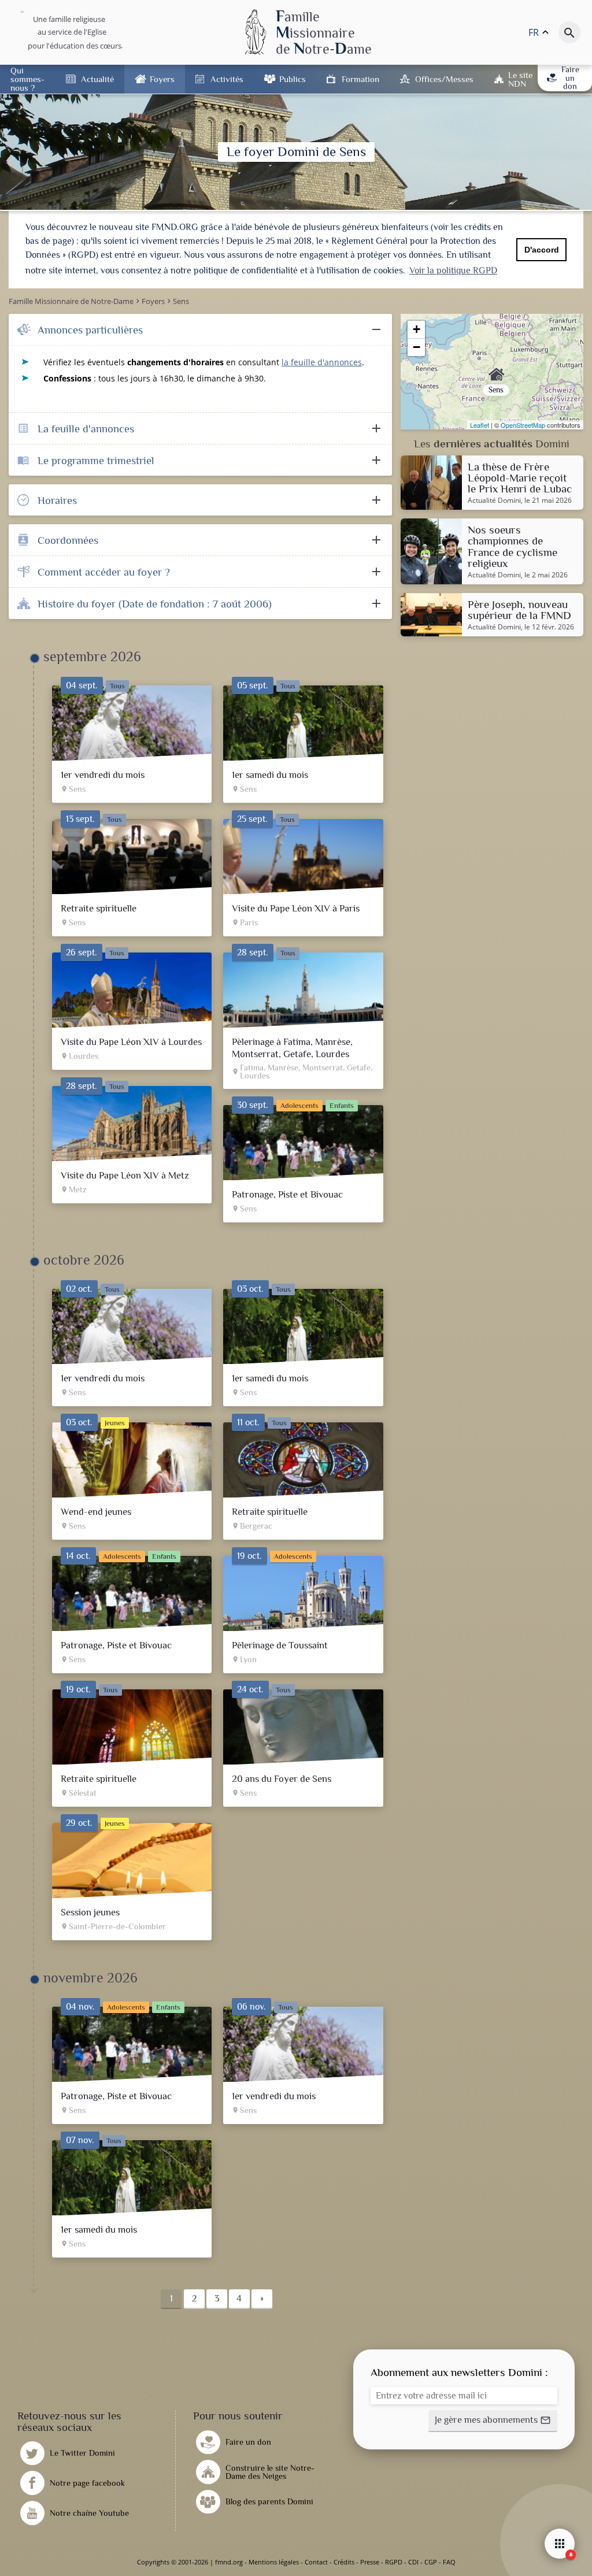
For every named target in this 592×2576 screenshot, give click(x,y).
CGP (431, 2562)
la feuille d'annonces (322, 362)
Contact (316, 2562)
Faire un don (570, 78)
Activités (227, 79)
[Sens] (492, 372)
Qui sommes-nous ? (27, 79)
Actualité (97, 79)
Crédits (344, 2562)
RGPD (394, 2562)
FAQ (449, 2562)
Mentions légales (274, 2562)
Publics (293, 79)
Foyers (162, 79)
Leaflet (480, 425)
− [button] (417, 347)
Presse (370, 2562)
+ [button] (417, 329)
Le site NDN (520, 79)
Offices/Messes (444, 79)
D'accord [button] (542, 250)
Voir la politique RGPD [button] (453, 270)
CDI (413, 2562)
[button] (493, 2421)
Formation (360, 79)
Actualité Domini (494, 501)
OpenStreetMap (523, 425)
